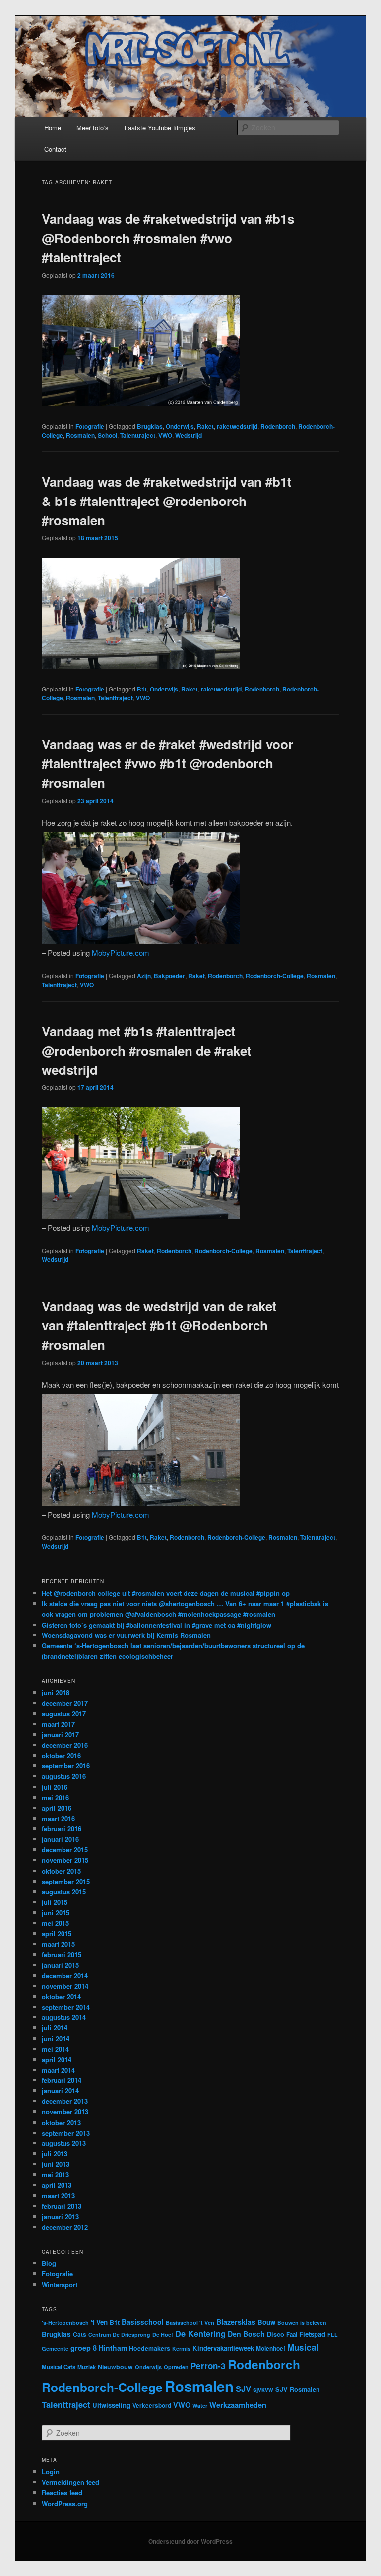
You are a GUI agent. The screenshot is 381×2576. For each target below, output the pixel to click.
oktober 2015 (61, 1871)
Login (51, 2472)
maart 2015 (58, 1944)
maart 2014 (58, 2070)
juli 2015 (55, 1902)
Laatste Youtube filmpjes (160, 128)
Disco (276, 2334)
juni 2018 (56, 1692)
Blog (49, 2263)
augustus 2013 (64, 2143)
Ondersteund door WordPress (190, 2541)
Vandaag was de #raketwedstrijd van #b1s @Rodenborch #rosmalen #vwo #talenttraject (168, 238)
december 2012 (65, 2227)
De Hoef (163, 2335)
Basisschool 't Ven (190, 2322)
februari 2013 (62, 2206)
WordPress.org (65, 2503)
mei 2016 (55, 1797)
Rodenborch (278, 426)
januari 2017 (60, 1734)
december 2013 (65, 2101)
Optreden (176, 2367)
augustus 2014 (64, 2017)
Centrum (99, 2335)
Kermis (181, 2349)
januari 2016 (60, 1839)
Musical (303, 2347)
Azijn (144, 976)
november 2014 (65, 1986)
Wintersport (60, 2285)
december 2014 (65, 1976)
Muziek (87, 2367)
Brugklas (150, 426)
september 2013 (66, 2133)
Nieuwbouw (115, 2367)
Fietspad (312, 2334)
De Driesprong (131, 2335)
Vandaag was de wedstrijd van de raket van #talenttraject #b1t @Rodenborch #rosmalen (159, 1325)
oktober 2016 (61, 1755)
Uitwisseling (111, 2405)
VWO (165, 435)
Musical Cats (59, 2367)
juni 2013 (56, 2164)
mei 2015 (55, 1923)
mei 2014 (55, 2049)
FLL (333, 2335)
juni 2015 (56, 1913)
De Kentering (200, 2334)
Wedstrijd (189, 435)
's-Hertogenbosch (65, 2322)
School (107, 435)
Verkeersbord (152, 2406)
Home (53, 128)
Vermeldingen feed (70, 2482)
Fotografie (90, 426)
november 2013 (65, 2111)
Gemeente (55, 2349)
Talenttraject (138, 435)
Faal (292, 2335)
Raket (205, 426)
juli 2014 (55, 2028)
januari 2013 (60, 2217)
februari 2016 (62, 1829)
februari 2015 (62, 1955)
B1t (142, 689)
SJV (243, 2388)
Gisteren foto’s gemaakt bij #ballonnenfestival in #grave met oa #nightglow (157, 1625)
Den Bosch (246, 2334)
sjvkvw (263, 2389)
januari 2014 (60, 2091)
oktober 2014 (61, 1996)
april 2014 (57, 2059)
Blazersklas (236, 2322)
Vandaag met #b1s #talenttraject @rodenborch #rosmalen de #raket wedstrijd (147, 1050)
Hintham (113, 2348)
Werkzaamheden (238, 2405)
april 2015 (57, 1933)
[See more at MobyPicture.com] (141, 403)
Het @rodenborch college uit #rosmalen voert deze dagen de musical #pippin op (166, 1593)
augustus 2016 (64, 1776)
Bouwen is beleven (302, 2322)
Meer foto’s (93, 128)
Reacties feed (62, 2492)
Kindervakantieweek (223, 2348)
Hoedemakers (150, 2348)
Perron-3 (208, 2366)
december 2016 (65, 1745)
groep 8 (84, 2348)
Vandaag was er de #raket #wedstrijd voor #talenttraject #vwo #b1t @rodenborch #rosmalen (167, 763)
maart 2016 (58, 1818)
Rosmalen (80, 435)
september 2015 (66, 1881)
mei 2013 (55, 2174)
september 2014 (66, 2007)
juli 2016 (55, 1787)
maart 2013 (58, 2195)
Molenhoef (271, 2348)
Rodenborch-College (275, 976)
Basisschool (143, 2322)
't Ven (99, 2322)
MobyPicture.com (121, 953)
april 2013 (57, 2185)
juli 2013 (55, 2154)
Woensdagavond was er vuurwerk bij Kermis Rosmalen (126, 1635)
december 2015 (65, 1850)
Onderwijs (180, 426)
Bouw (266, 2322)
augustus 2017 (64, 1714)
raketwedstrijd (237, 426)
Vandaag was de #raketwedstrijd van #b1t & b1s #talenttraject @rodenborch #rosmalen (167, 501)
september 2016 (66, 1766)
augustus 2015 (64, 1892)
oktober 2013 (61, 2122)
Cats (80, 2334)
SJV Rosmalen (298, 2389)
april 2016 (57, 1808)
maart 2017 (58, 1724)
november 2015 (65, 1860)
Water (200, 2406)
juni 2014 (56, 2039)
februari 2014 (62, 2080)
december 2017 (65, 1703)
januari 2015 (60, 1965)
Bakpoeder (169, 976)
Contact (55, 149)
